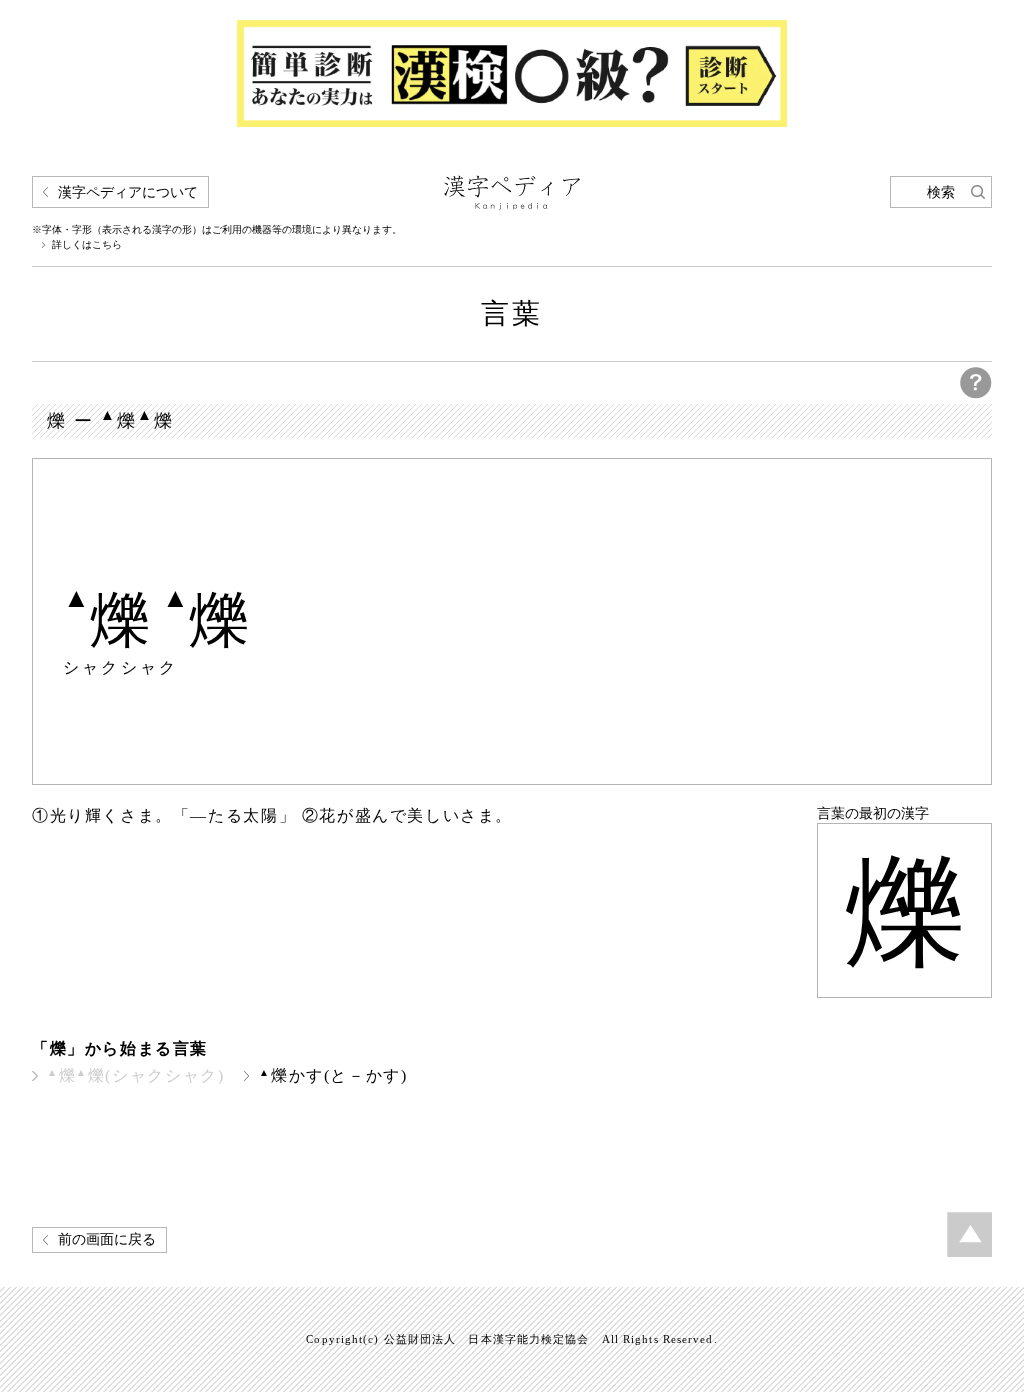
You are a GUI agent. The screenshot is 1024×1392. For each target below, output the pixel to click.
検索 (941, 192)
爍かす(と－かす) (333, 1075)
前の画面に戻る (107, 1239)
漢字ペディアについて (128, 192)
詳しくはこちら (87, 245)
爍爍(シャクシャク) (135, 1075)
